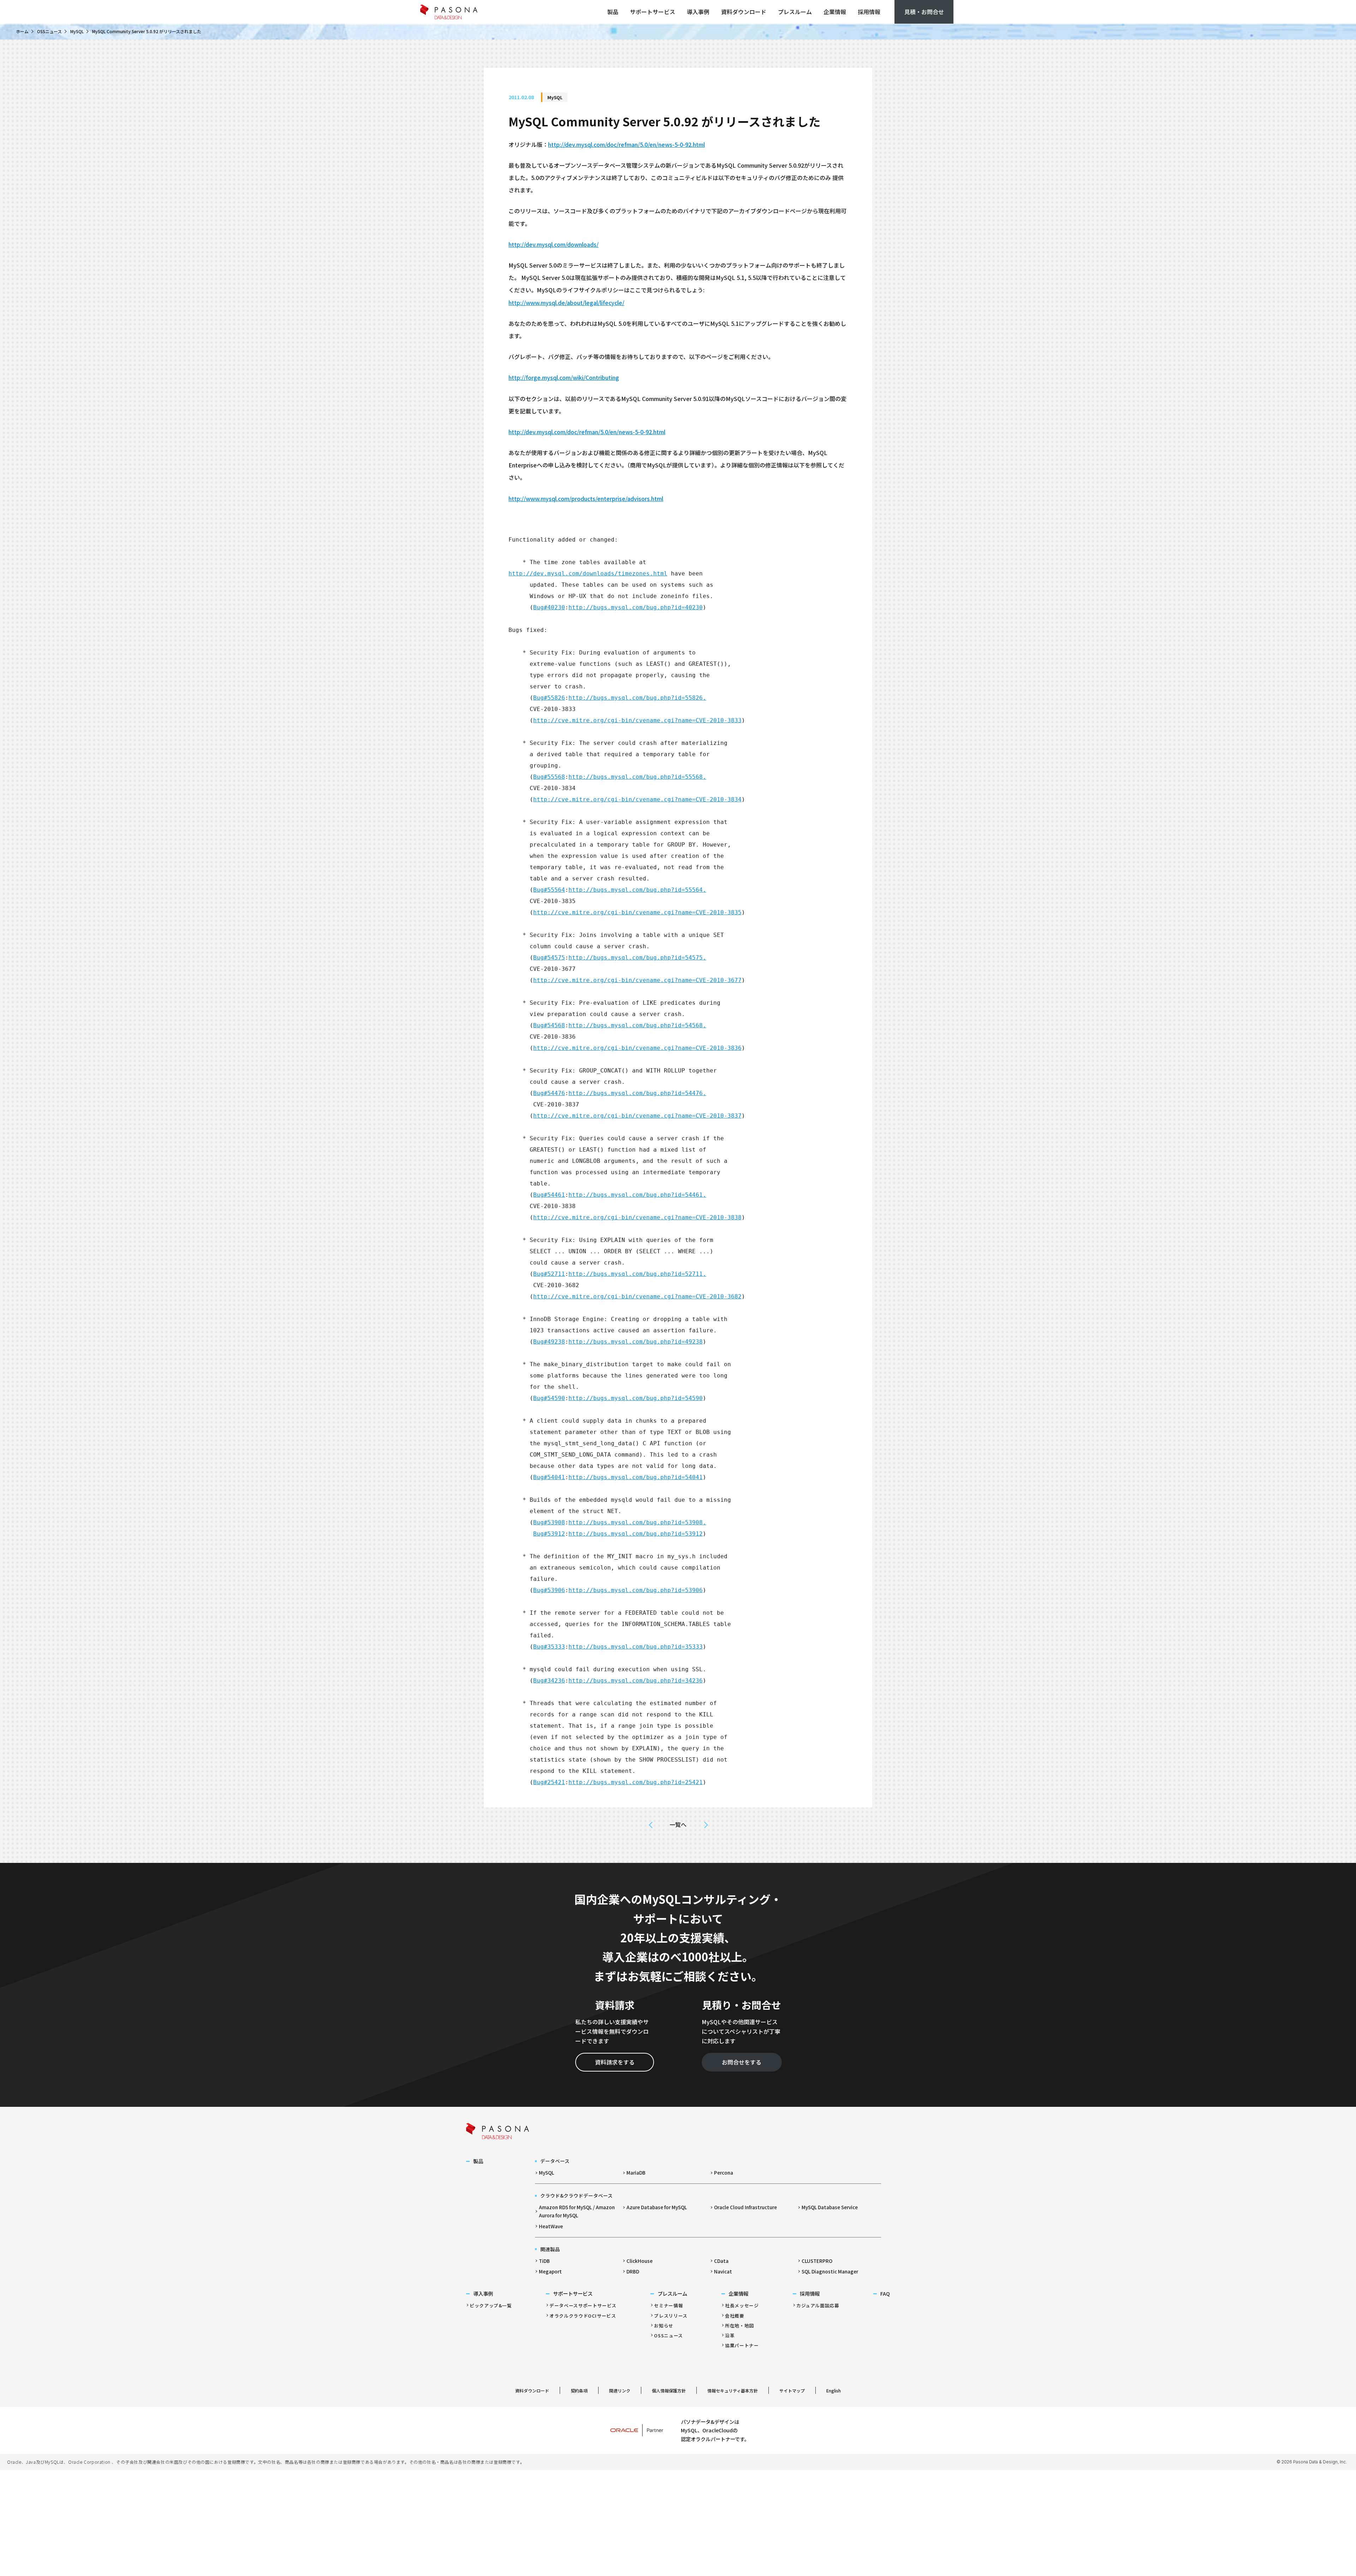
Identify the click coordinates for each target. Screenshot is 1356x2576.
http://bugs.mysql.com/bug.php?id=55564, (637, 890)
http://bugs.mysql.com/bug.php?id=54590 (636, 1398)
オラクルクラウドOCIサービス (583, 2316)
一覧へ (678, 1824)
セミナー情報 (668, 2305)
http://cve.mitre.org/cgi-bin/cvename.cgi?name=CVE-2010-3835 (637, 912)
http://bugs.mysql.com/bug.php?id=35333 (636, 1647)
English (834, 2390)
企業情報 (835, 12)
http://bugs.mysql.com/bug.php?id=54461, (637, 1195)
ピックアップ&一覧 (491, 2305)
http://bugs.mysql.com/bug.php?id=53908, (637, 1522)
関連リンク (620, 2390)
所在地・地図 (739, 2326)
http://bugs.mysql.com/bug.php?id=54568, (637, 1025)
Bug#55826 (549, 698)
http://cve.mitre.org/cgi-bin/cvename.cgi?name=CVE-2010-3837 (637, 1116)
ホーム (22, 31)
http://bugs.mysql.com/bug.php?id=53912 (636, 1534)
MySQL (77, 31)
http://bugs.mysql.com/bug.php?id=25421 (636, 1782)
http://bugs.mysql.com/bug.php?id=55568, (637, 777)
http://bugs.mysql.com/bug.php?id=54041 (636, 1477)
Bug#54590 (549, 1398)
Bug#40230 (549, 607)
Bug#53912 (549, 1534)
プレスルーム (795, 12)
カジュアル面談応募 (818, 2305)
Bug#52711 (549, 1274)
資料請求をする (615, 2062)
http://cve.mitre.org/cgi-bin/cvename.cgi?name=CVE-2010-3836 (637, 1048)
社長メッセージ (742, 2305)
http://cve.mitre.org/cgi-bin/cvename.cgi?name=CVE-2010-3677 (637, 980)
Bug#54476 (549, 1093)
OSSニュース (49, 31)
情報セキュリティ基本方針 (733, 2390)
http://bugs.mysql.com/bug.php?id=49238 (636, 1342)
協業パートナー (742, 2345)
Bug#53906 (549, 1590)
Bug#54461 (549, 1195)
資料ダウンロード (744, 12)
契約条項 (579, 2390)
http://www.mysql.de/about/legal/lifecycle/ (566, 303)
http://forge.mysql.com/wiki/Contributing (564, 377)
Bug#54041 (549, 1477)
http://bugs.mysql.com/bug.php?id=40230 (636, 607)
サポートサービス (653, 12)
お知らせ (664, 2326)
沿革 (730, 2335)
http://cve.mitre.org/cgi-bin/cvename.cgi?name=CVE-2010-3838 (637, 1217)
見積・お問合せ (924, 12)
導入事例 (698, 12)
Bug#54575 (549, 958)
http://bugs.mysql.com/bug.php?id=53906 (636, 1590)
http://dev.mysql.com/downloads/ (554, 244)
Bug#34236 (549, 1681)
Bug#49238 (549, 1342)
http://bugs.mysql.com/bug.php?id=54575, (637, 958)
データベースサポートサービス (583, 2305)
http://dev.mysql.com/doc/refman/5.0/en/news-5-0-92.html (626, 144)
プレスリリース (671, 2316)
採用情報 (869, 12)
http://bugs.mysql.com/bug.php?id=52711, (637, 1274)
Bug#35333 (549, 1647)
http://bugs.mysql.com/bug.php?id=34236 (636, 1681)
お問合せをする (742, 2062)
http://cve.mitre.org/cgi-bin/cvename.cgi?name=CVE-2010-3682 (637, 1296)
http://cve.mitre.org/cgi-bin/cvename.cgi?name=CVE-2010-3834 (637, 799)
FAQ (885, 2293)
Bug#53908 (549, 1522)
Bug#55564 (549, 890)
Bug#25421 (549, 1782)
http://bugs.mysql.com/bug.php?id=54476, (637, 1093)
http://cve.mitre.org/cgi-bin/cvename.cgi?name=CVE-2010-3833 (637, 720)
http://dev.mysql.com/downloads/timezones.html (588, 573)
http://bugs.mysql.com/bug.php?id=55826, (637, 698)
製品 (613, 12)
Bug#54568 (549, 1025)
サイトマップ (792, 2390)
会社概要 (735, 2316)
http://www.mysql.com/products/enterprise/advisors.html (586, 498)
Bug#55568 (549, 777)
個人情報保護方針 (669, 2390)
